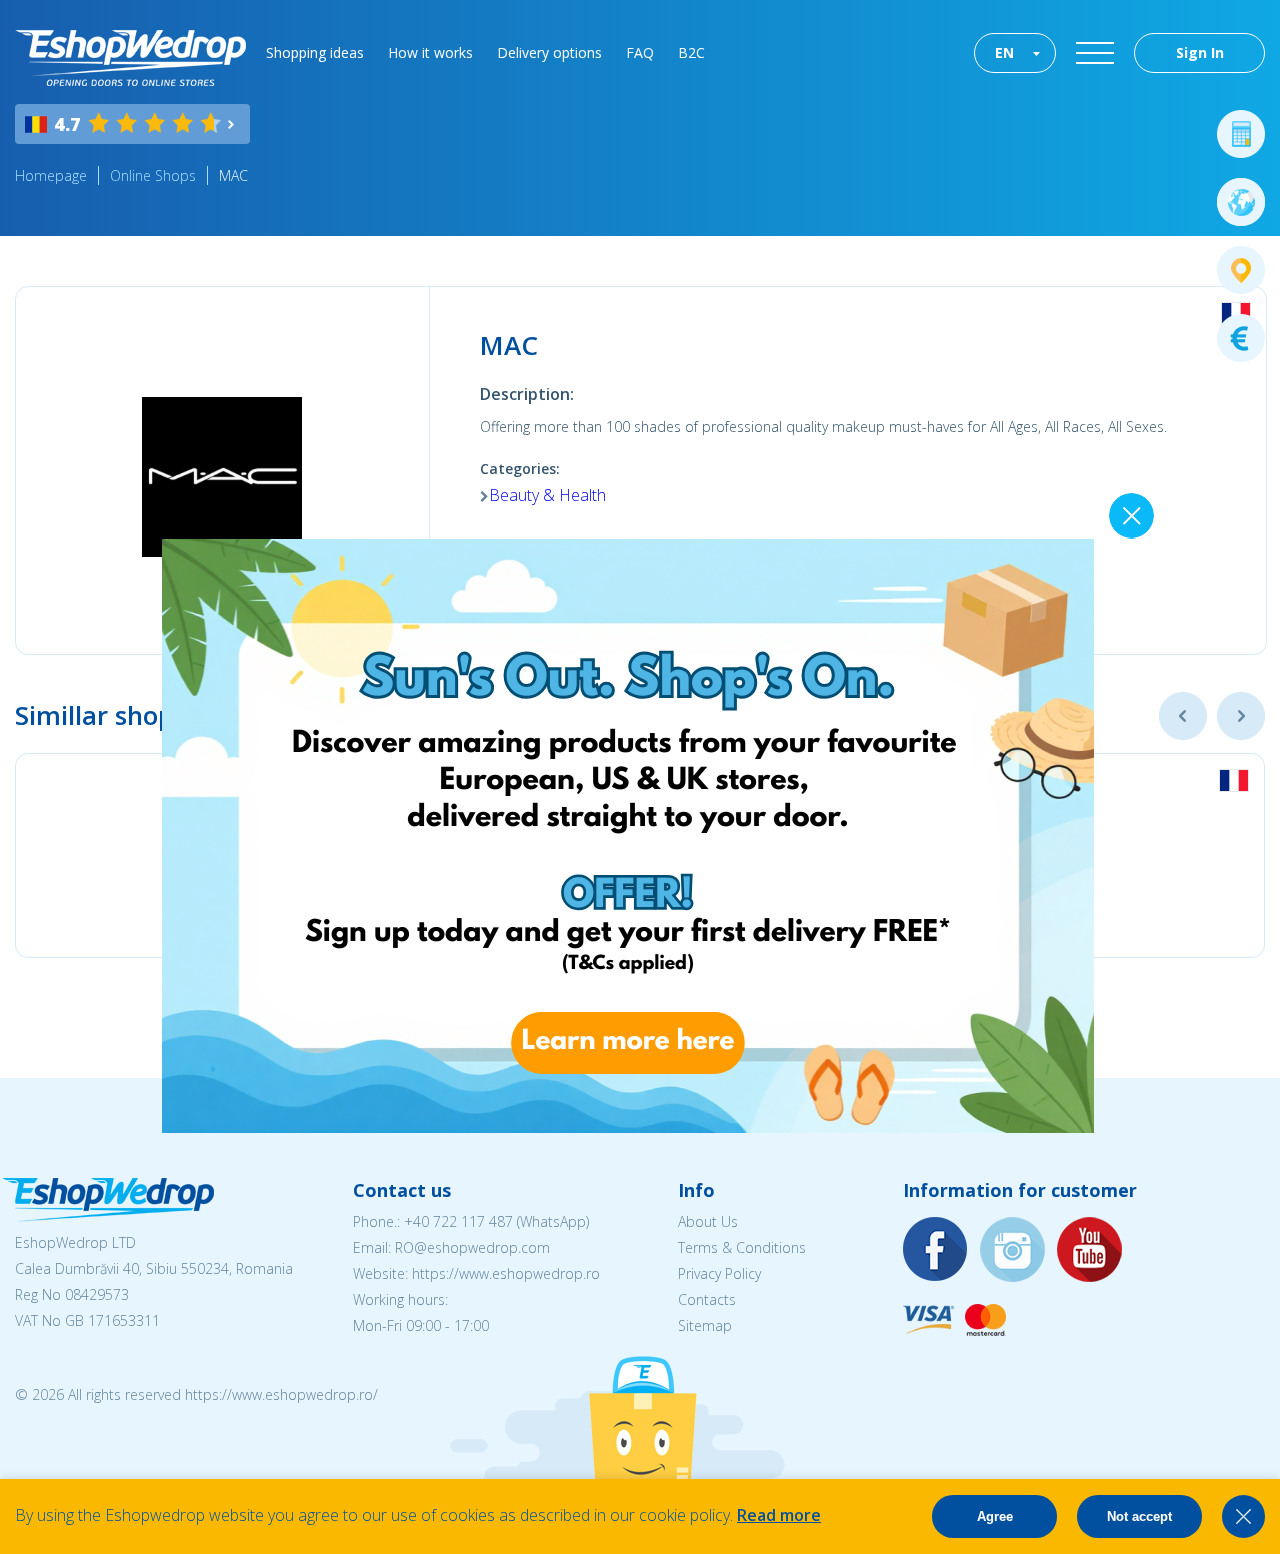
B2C (691, 52)
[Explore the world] (1241, 202)
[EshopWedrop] (130, 58)
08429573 (97, 1294)
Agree (995, 1516)
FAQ (640, 52)
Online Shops (153, 175)
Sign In (1200, 52)
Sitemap (705, 1325)
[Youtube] (1090, 1250)
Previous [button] (1183, 716)
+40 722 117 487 (458, 1221)
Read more (779, 1515)
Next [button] (1241, 716)
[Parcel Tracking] (1241, 270)
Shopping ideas (315, 52)
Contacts (707, 1299)
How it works (430, 52)
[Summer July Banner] (628, 1127)
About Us (708, 1221)
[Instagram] (1013, 1250)
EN (1004, 52)
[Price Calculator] (1241, 134)
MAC (233, 175)
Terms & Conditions (742, 1247)
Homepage (51, 175)
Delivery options (549, 52)
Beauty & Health (547, 495)
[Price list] (1241, 338)
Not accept (1139, 1516)
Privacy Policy (719, 1273)
